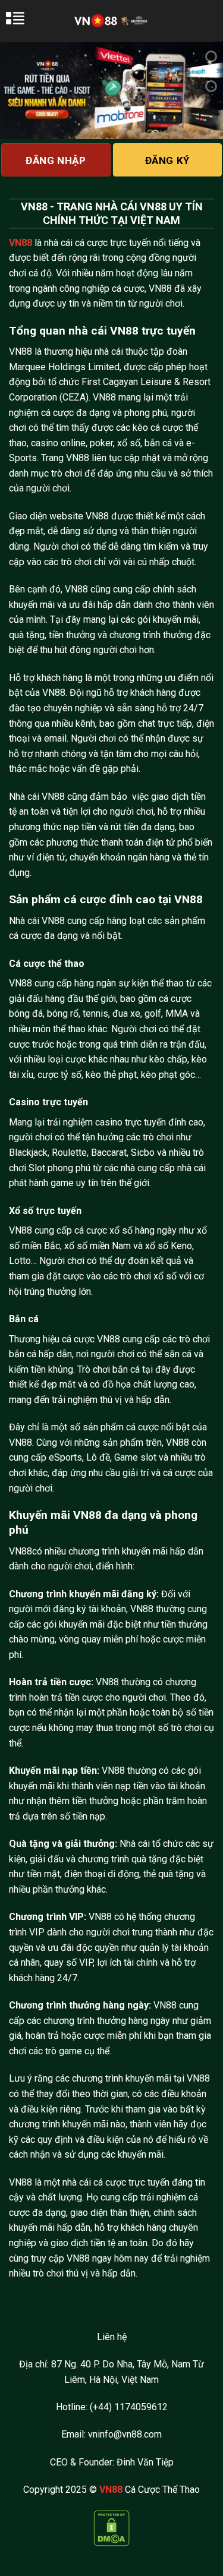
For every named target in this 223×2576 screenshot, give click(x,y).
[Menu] (22, 24)
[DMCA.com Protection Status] (111, 2527)
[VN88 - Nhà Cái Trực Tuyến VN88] (111, 21)
